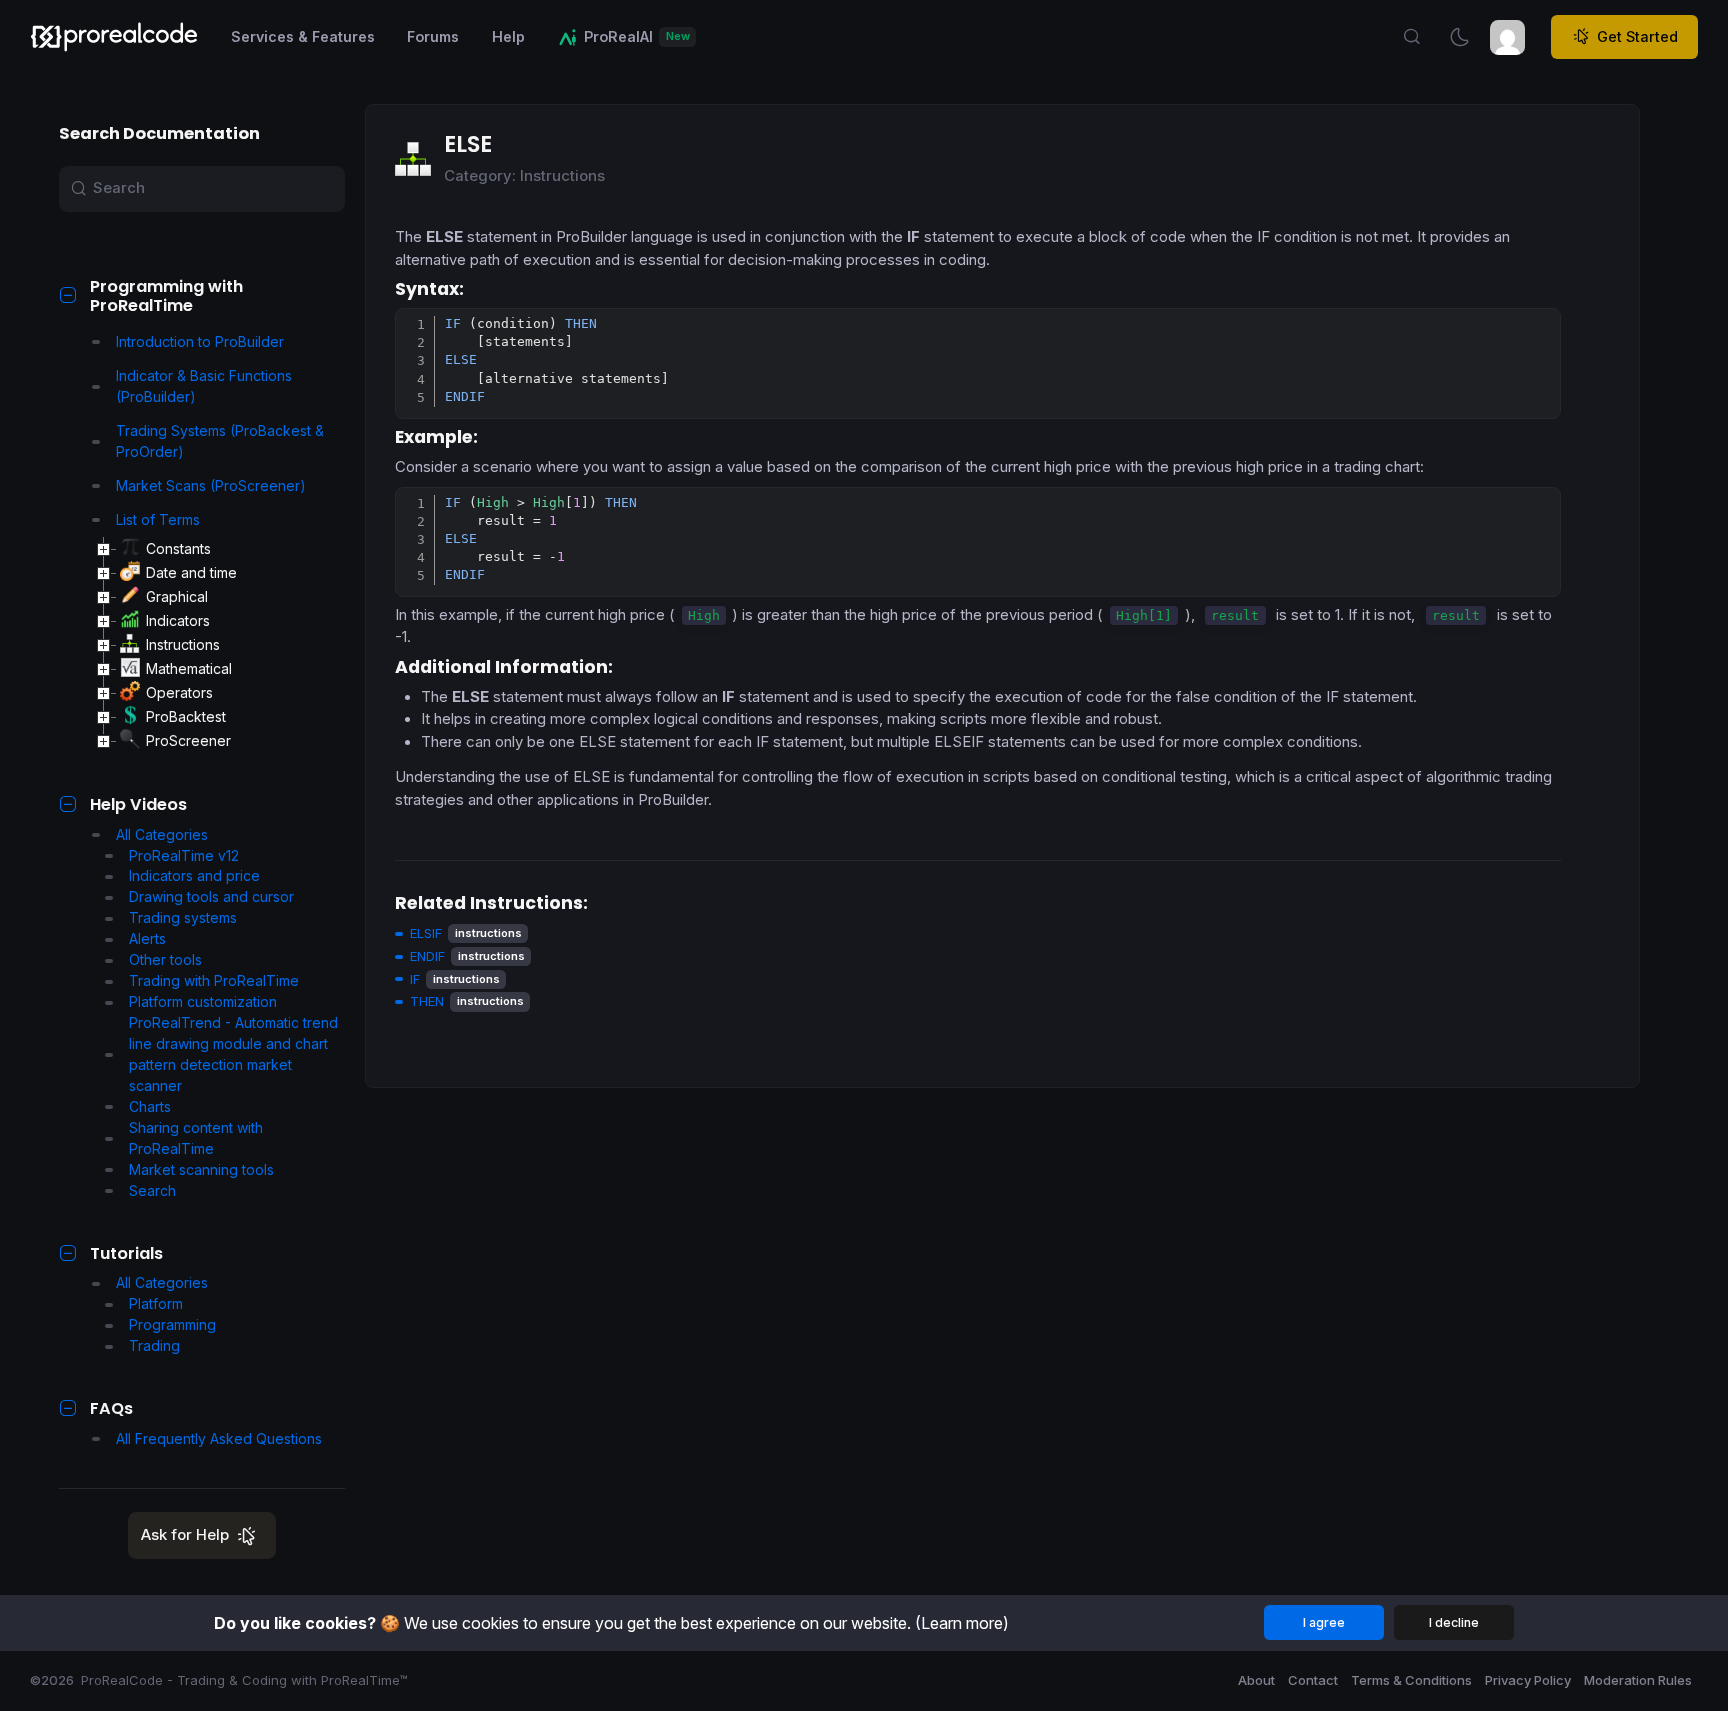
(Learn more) (962, 1623)
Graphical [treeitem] (177, 596)
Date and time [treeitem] (191, 572)
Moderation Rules (1638, 1680)
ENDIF (427, 956)
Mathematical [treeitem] (189, 668)
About (1256, 1680)
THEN (427, 1001)
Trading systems (183, 917)
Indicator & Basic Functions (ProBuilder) (204, 386)
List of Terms (158, 519)
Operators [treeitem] (179, 692)
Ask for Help (185, 1535)
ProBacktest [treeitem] (186, 716)
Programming (172, 1324)
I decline (1454, 1622)
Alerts (147, 938)
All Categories (162, 834)
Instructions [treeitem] (183, 644)
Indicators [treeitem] (178, 620)
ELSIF (426, 933)
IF (415, 979)
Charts (150, 1106)
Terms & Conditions (1411, 1680)
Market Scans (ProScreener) (211, 485)
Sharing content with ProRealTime (196, 1138)
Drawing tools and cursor (211, 896)
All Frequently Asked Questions (219, 1438)
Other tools (165, 959)
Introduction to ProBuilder (200, 341)
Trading (154, 1345)
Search (152, 1190)
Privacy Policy (1528, 1680)
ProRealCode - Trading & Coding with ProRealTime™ (244, 1680)
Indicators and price (194, 875)
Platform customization (203, 1001)
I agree (1324, 1622)
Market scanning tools (201, 1169)
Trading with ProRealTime (214, 980)
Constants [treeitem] (178, 548)
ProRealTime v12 (184, 855)
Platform (156, 1303)
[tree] (219, 645)
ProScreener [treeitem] (188, 740)
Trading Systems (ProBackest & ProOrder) (220, 441)
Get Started (1637, 36)
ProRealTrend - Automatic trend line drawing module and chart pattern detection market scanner (233, 1054)
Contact (1313, 1680)
